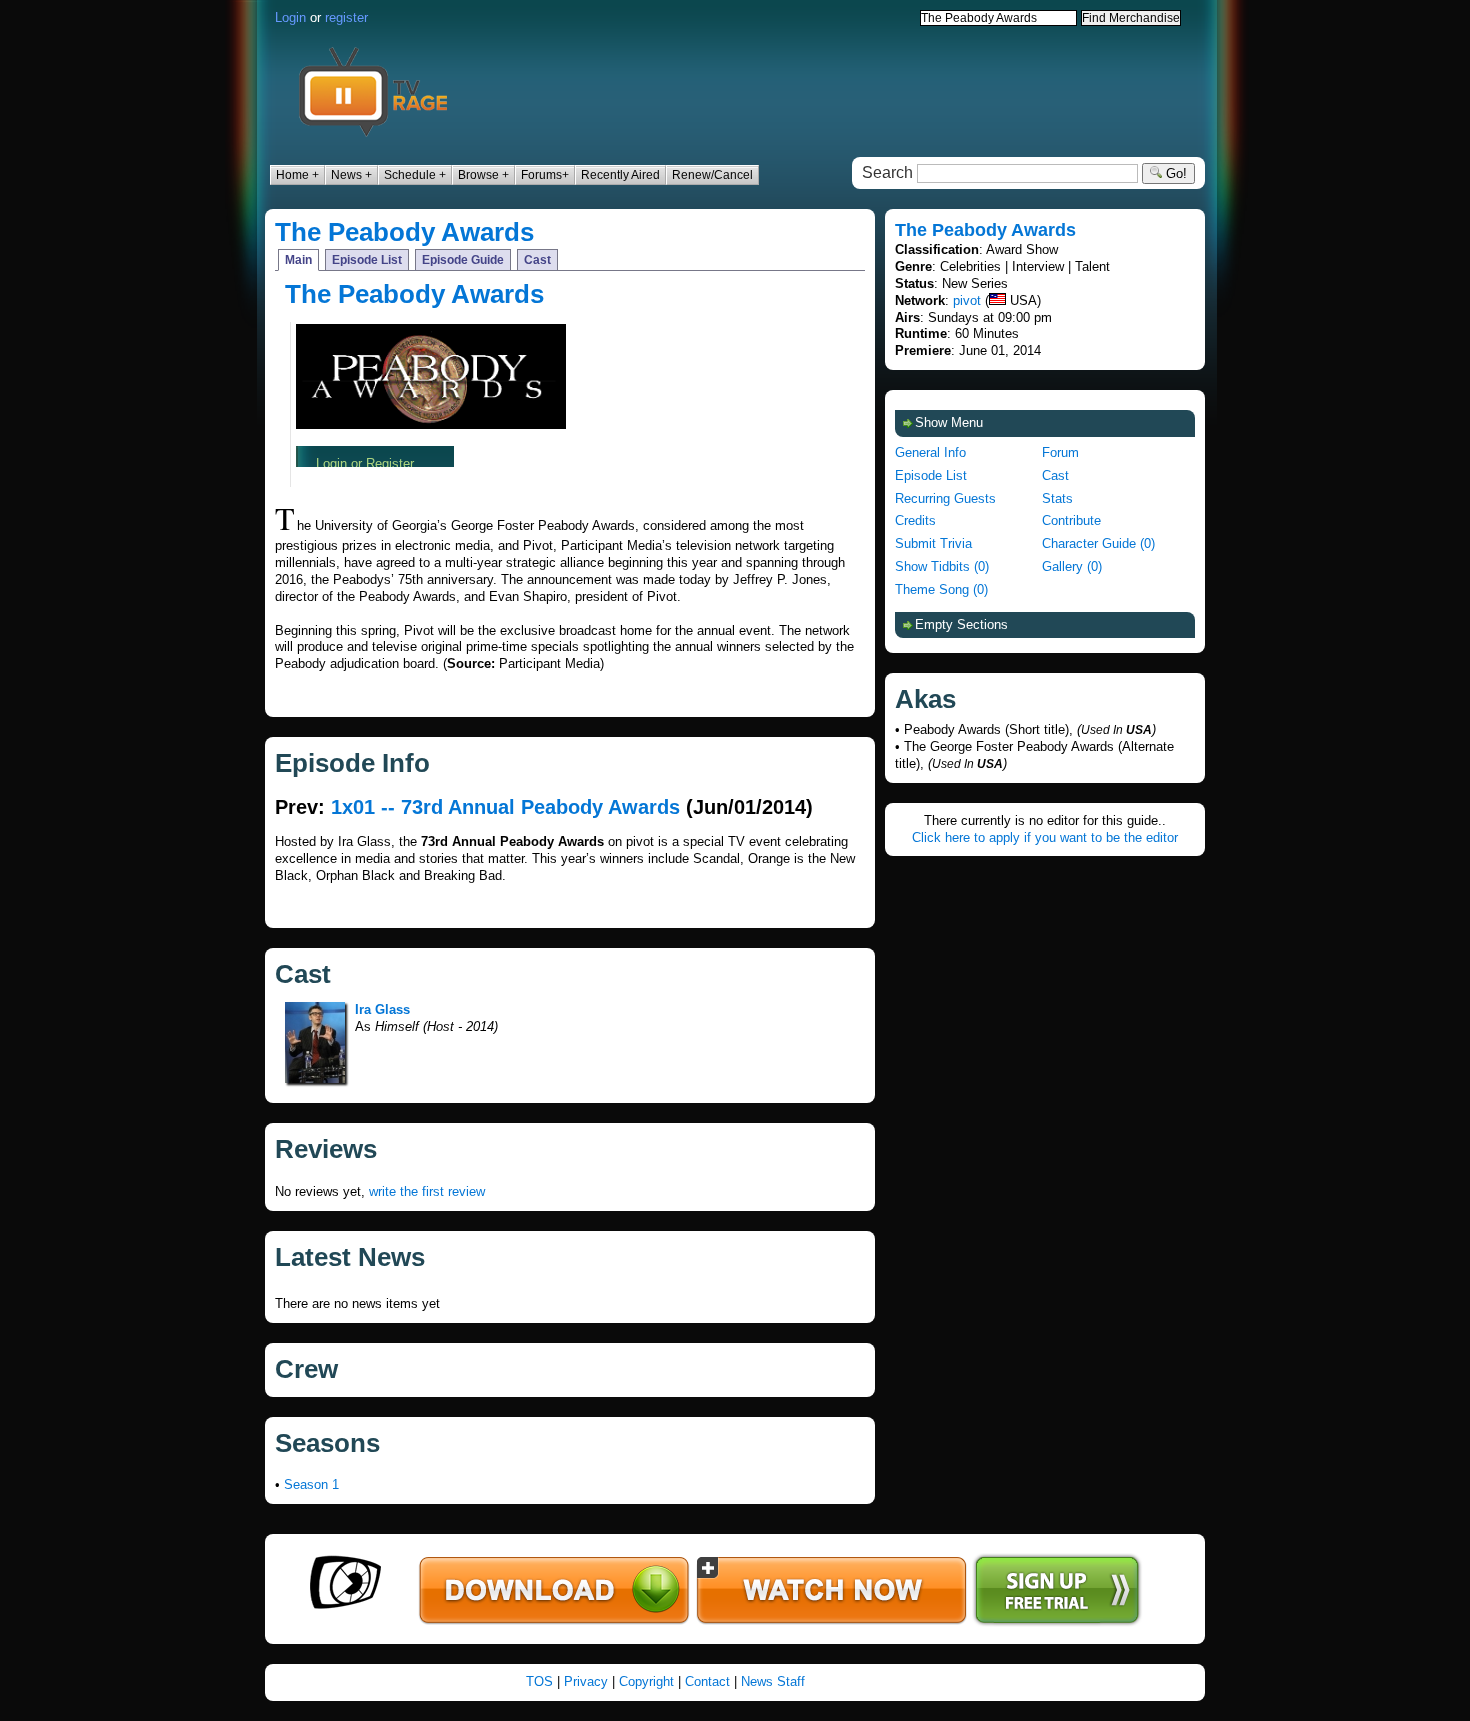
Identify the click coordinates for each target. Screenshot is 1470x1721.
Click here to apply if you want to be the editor (1045, 837)
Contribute (1071, 520)
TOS (539, 1681)
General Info (930, 452)
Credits (915, 520)
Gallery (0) (1072, 566)
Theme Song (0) (941, 589)
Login (290, 17)
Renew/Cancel (712, 175)
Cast (537, 260)
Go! (1174, 173)
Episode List (367, 260)
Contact (707, 1681)
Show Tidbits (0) (942, 566)
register (346, 17)
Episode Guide (463, 260)
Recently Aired (620, 175)
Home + (297, 175)
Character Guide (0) (1098, 543)
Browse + (483, 175)
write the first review (427, 1191)
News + (351, 175)
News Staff (773, 1681)
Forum (1060, 452)
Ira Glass (382, 1009)
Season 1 (311, 1484)
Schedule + (415, 175)
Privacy (586, 1681)
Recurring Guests (945, 498)
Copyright (646, 1681)
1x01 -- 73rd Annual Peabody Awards (505, 807)
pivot (967, 300)
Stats (1057, 498)
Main (298, 260)
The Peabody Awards (404, 232)
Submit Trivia (933, 543)
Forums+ (545, 175)
